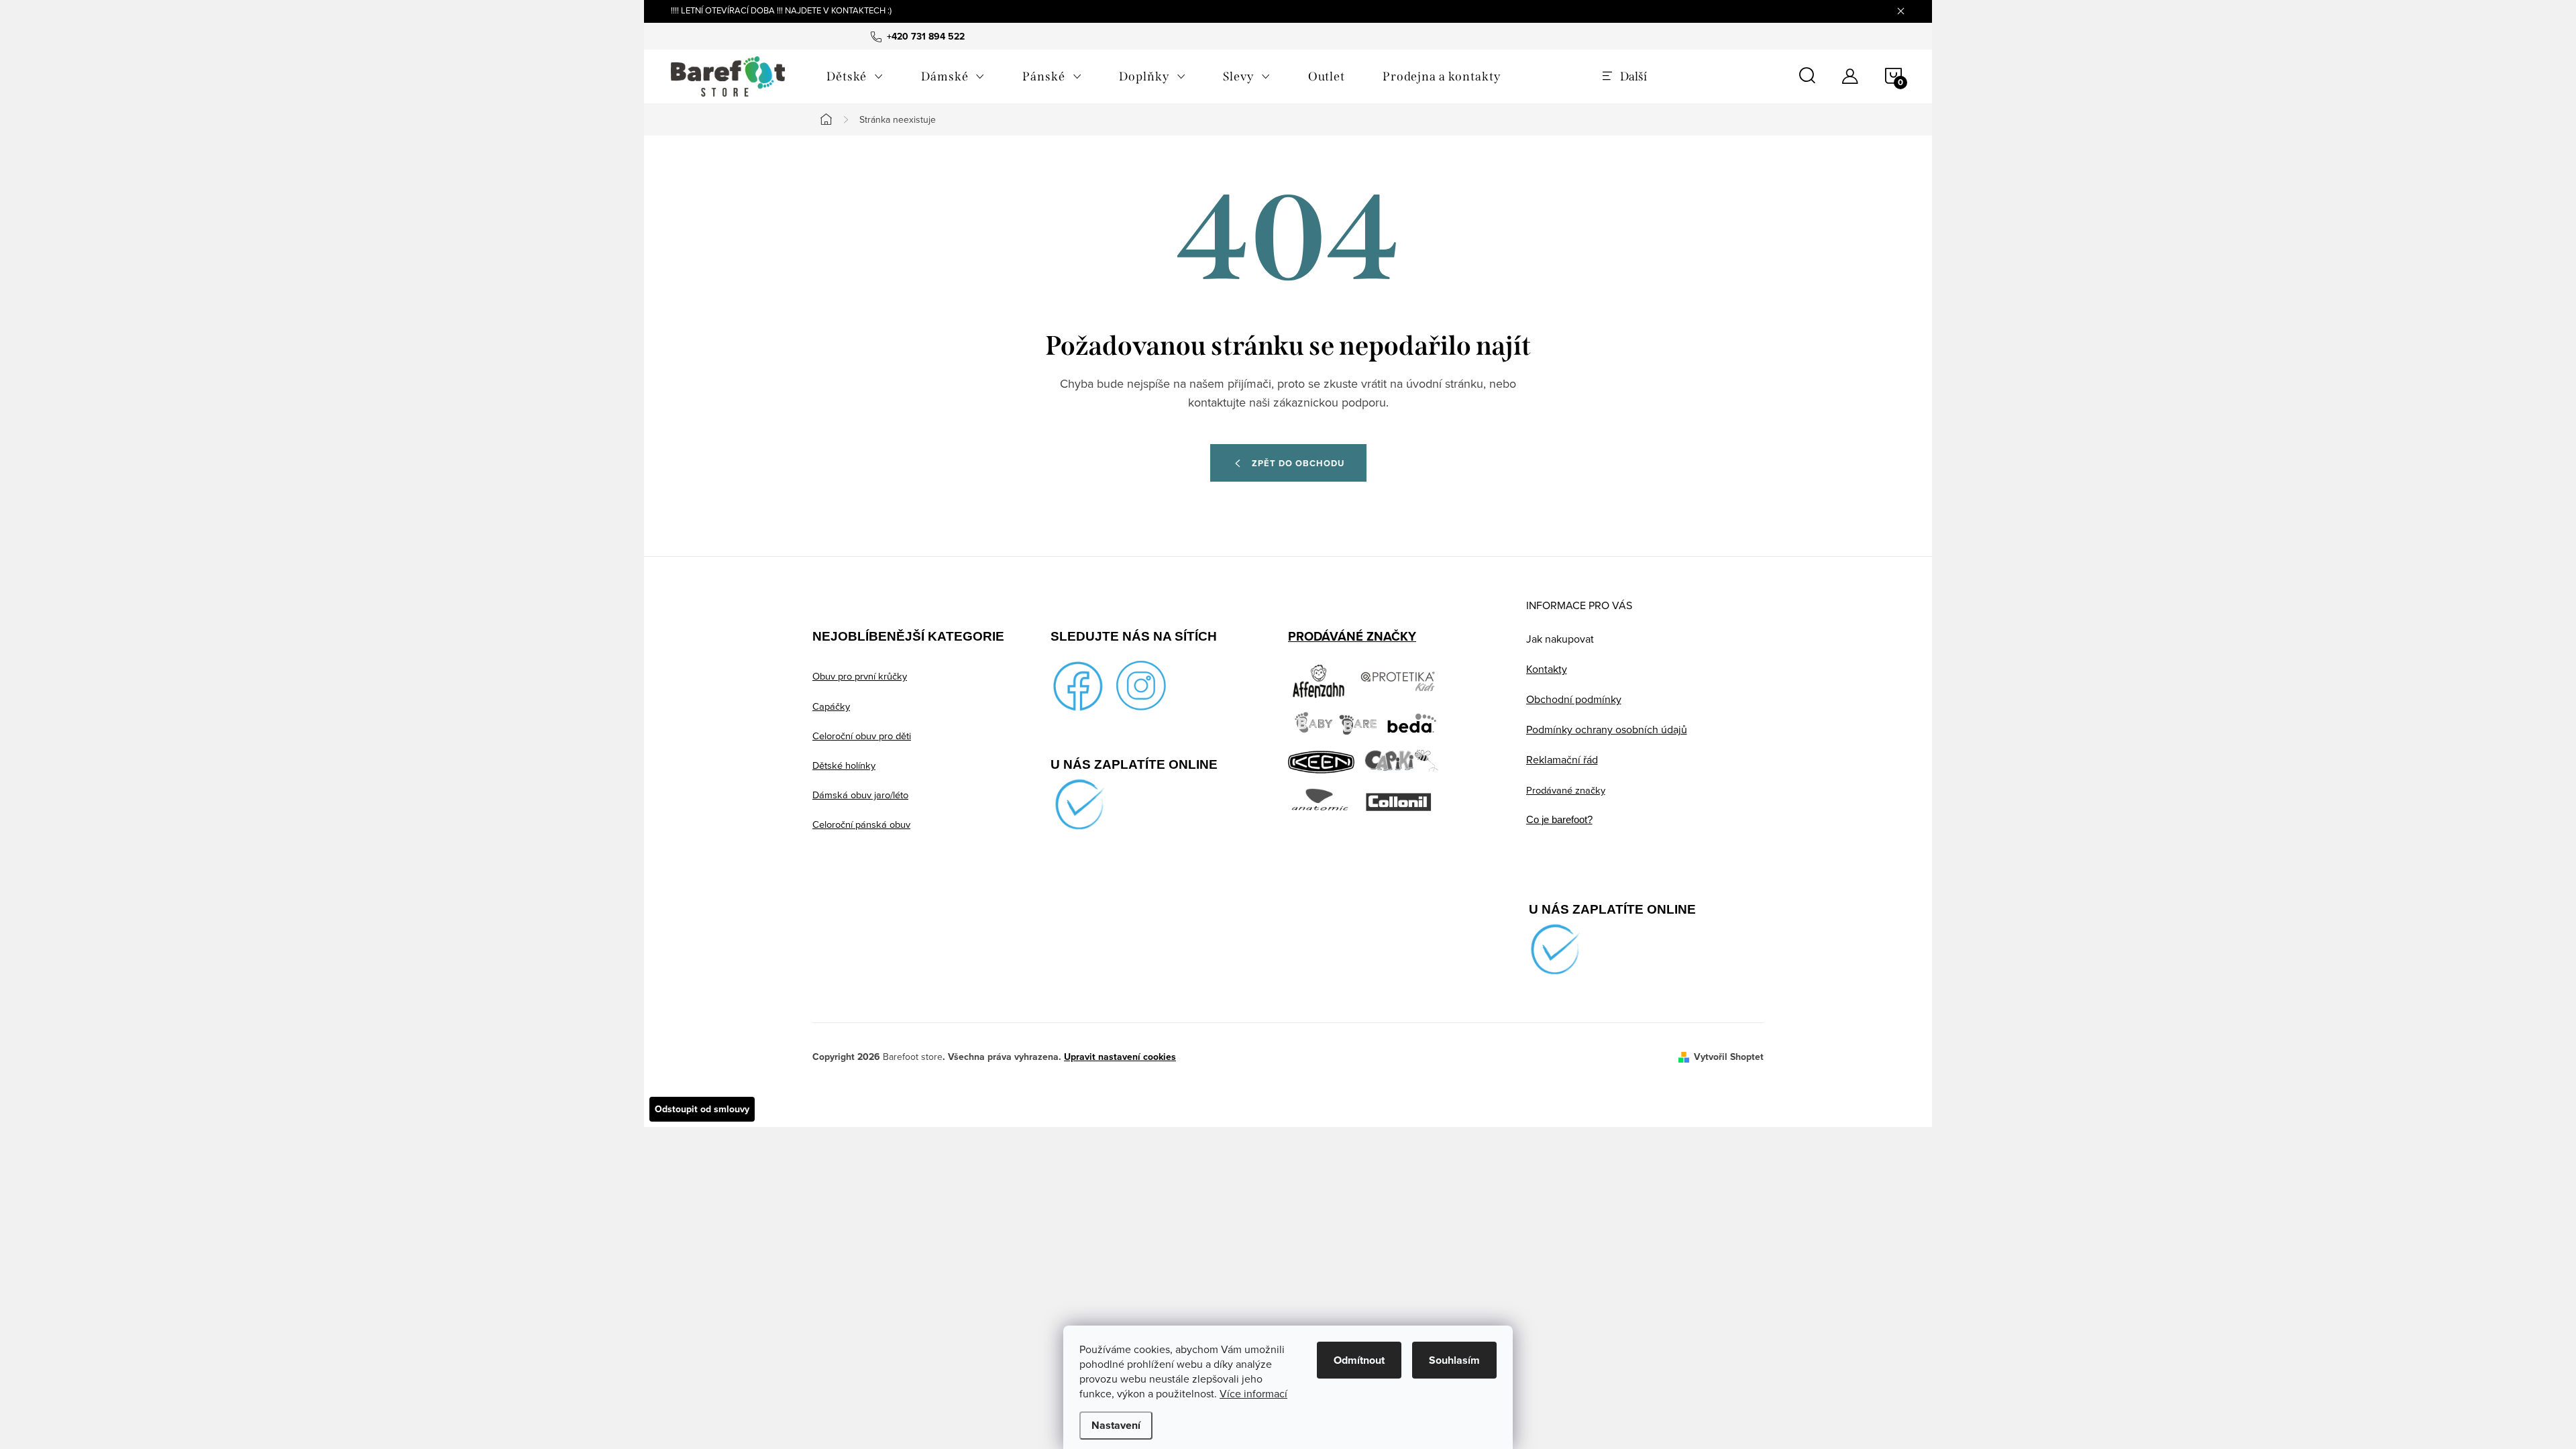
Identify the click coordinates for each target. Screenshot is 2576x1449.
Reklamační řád (1562, 759)
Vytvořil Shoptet (1729, 1057)
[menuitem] (855, 76)
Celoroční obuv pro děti (862, 736)
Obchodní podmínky (1574, 699)
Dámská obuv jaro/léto (860, 795)
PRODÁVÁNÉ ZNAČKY (1352, 636)
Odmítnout (1359, 1360)
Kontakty (1547, 669)
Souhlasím (1454, 1360)
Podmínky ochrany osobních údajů (1607, 729)
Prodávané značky (1566, 790)
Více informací (1253, 1393)
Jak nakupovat (1560, 639)
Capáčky (831, 706)
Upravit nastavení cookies (1120, 1057)
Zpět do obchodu (1298, 463)
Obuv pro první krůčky (860, 676)
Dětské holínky (844, 765)
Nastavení (1116, 1425)
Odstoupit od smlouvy (702, 1109)
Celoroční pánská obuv (861, 824)
